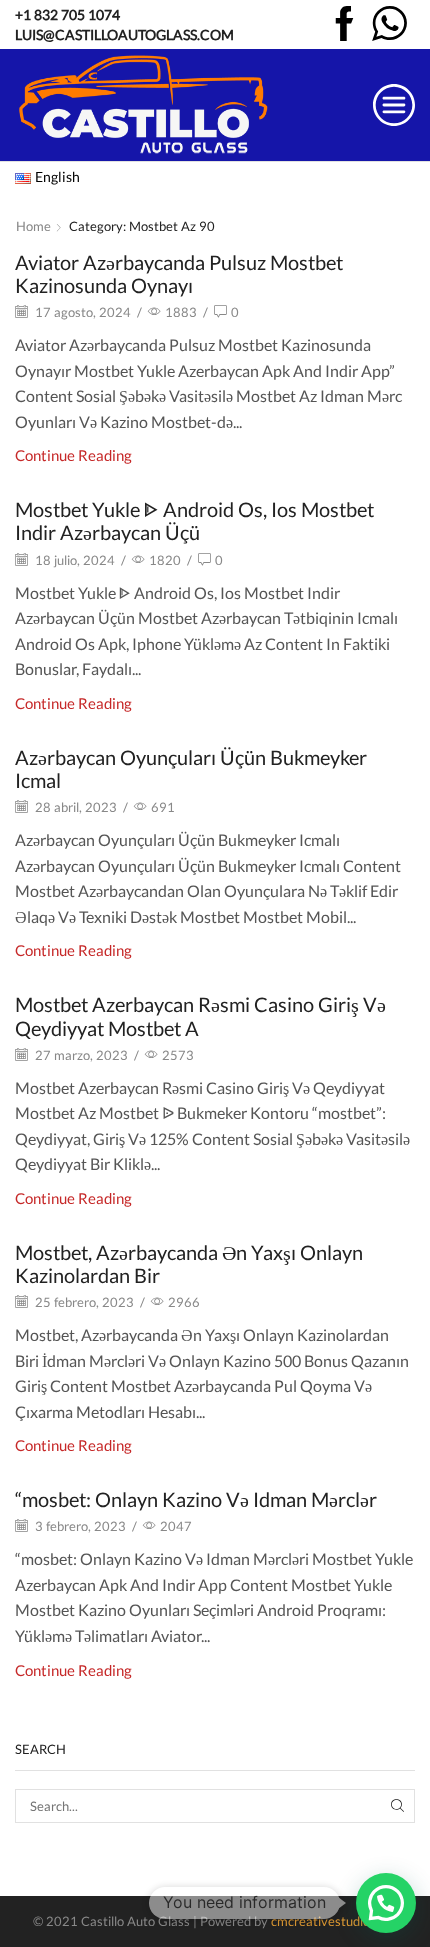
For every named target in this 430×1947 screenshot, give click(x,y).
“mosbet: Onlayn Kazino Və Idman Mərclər (196, 1499)
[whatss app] (389, 25)
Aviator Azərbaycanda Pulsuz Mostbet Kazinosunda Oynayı (179, 274)
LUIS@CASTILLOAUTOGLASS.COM (124, 34)
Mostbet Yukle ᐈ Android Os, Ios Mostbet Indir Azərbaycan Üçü (194, 521)
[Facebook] (344, 25)
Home (33, 226)
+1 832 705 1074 (67, 14)
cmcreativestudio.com (334, 1921)
